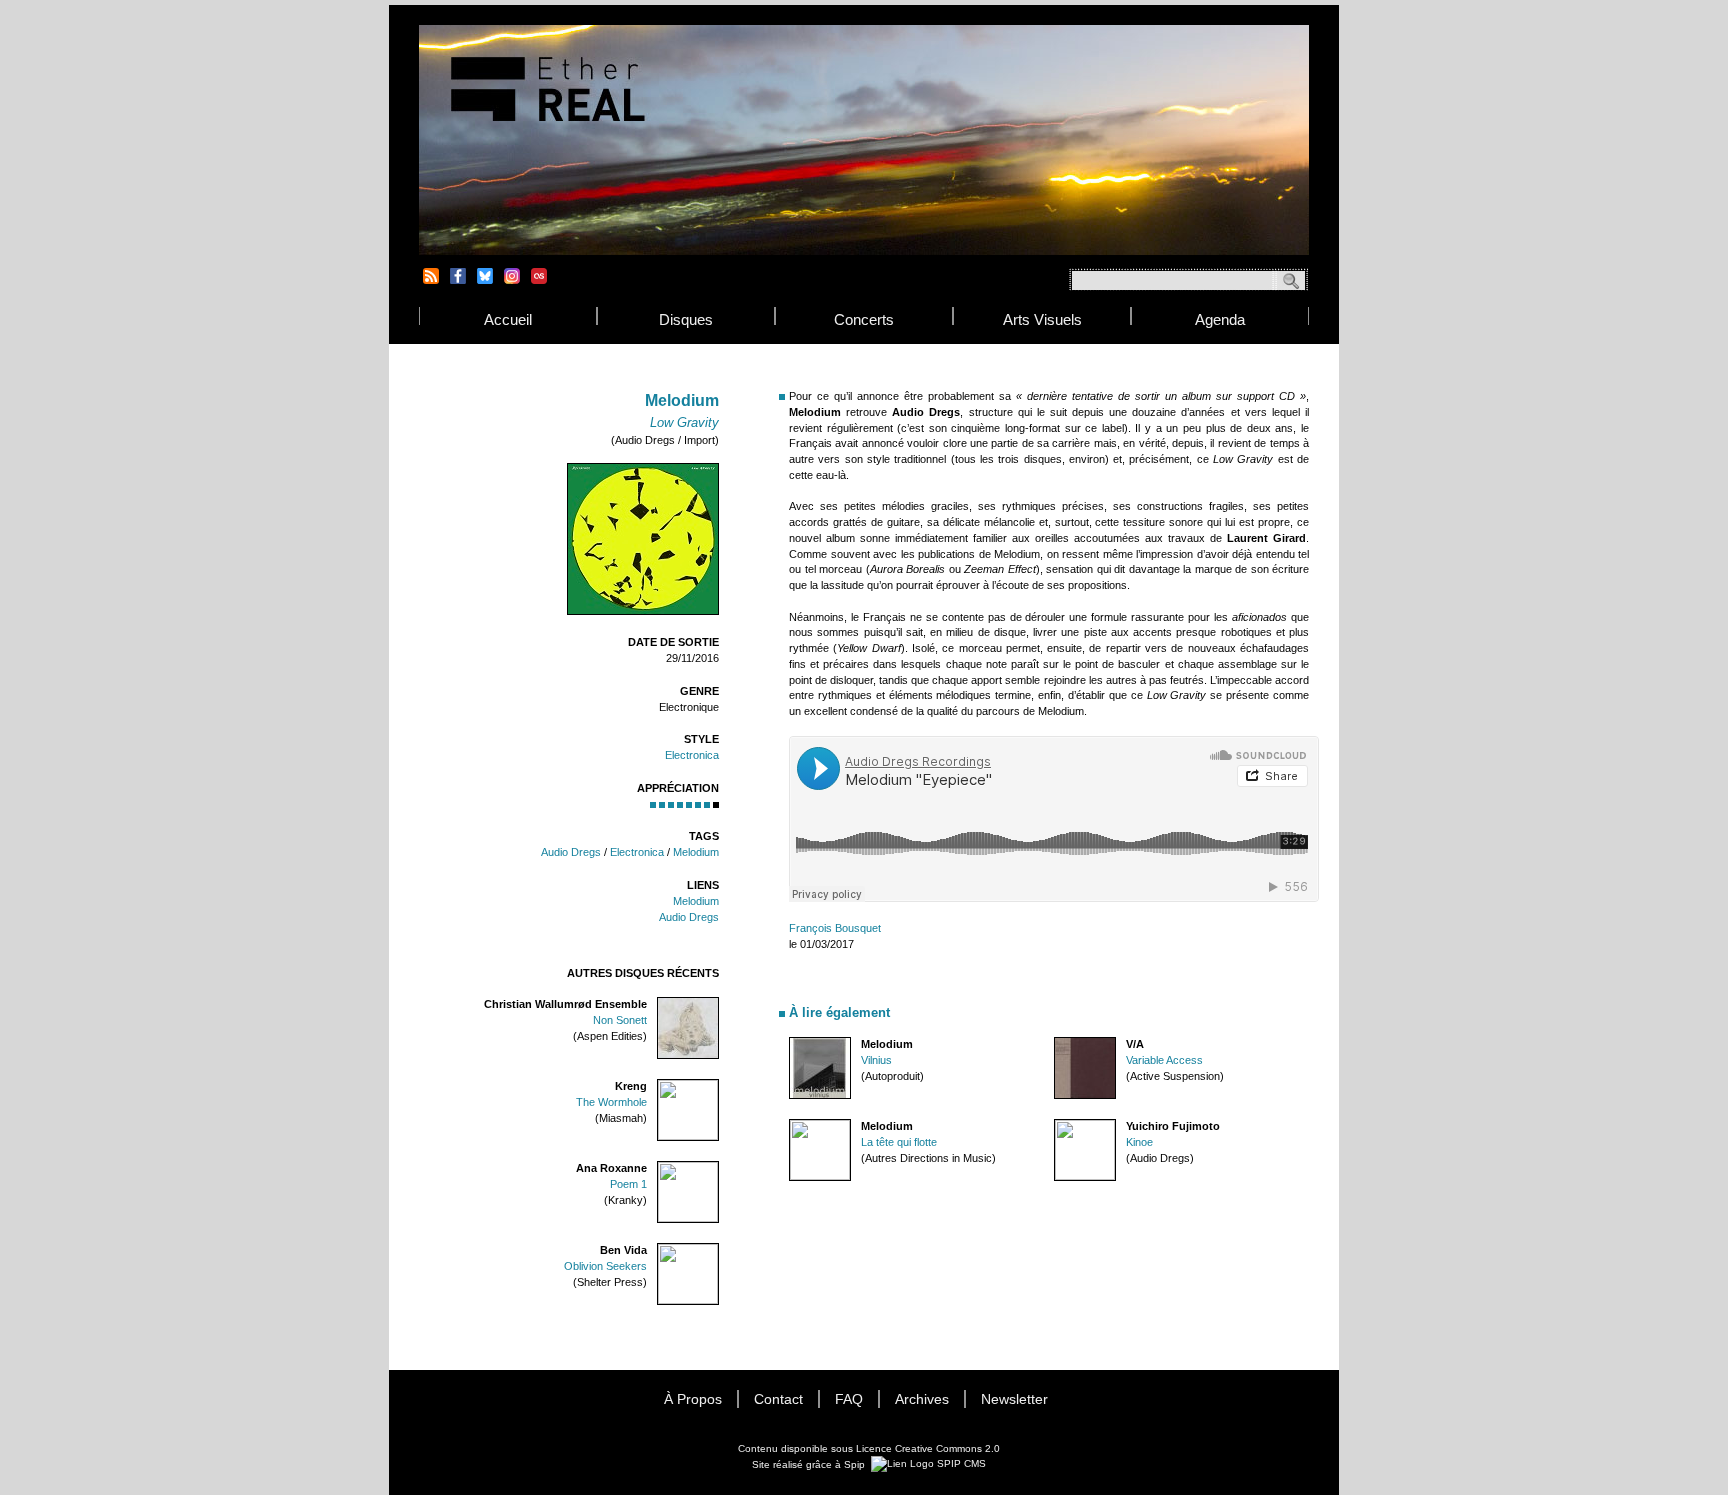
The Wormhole (611, 1102)
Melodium (696, 852)
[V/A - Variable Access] (1085, 1095)
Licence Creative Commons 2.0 (928, 1448)
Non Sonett (620, 1020)
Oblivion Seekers (605, 1266)
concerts (864, 319)
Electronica (692, 755)
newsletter (1014, 1399)
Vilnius (876, 1060)
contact (778, 1399)
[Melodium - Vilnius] (820, 1095)
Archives (922, 1399)
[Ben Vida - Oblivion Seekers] (688, 1301)
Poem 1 (628, 1184)
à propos (693, 1399)
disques (686, 319)
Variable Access (1164, 1060)
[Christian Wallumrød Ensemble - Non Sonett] (688, 1055)
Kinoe (1139, 1142)
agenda (1220, 319)
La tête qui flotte (899, 1142)
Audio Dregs (571, 852)
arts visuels (1042, 319)
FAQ (849, 1399)
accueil (508, 319)
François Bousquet (835, 928)
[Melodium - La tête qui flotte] (820, 1177)
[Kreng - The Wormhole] (688, 1137)
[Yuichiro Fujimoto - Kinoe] (1085, 1177)
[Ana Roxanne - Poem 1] (688, 1219)
